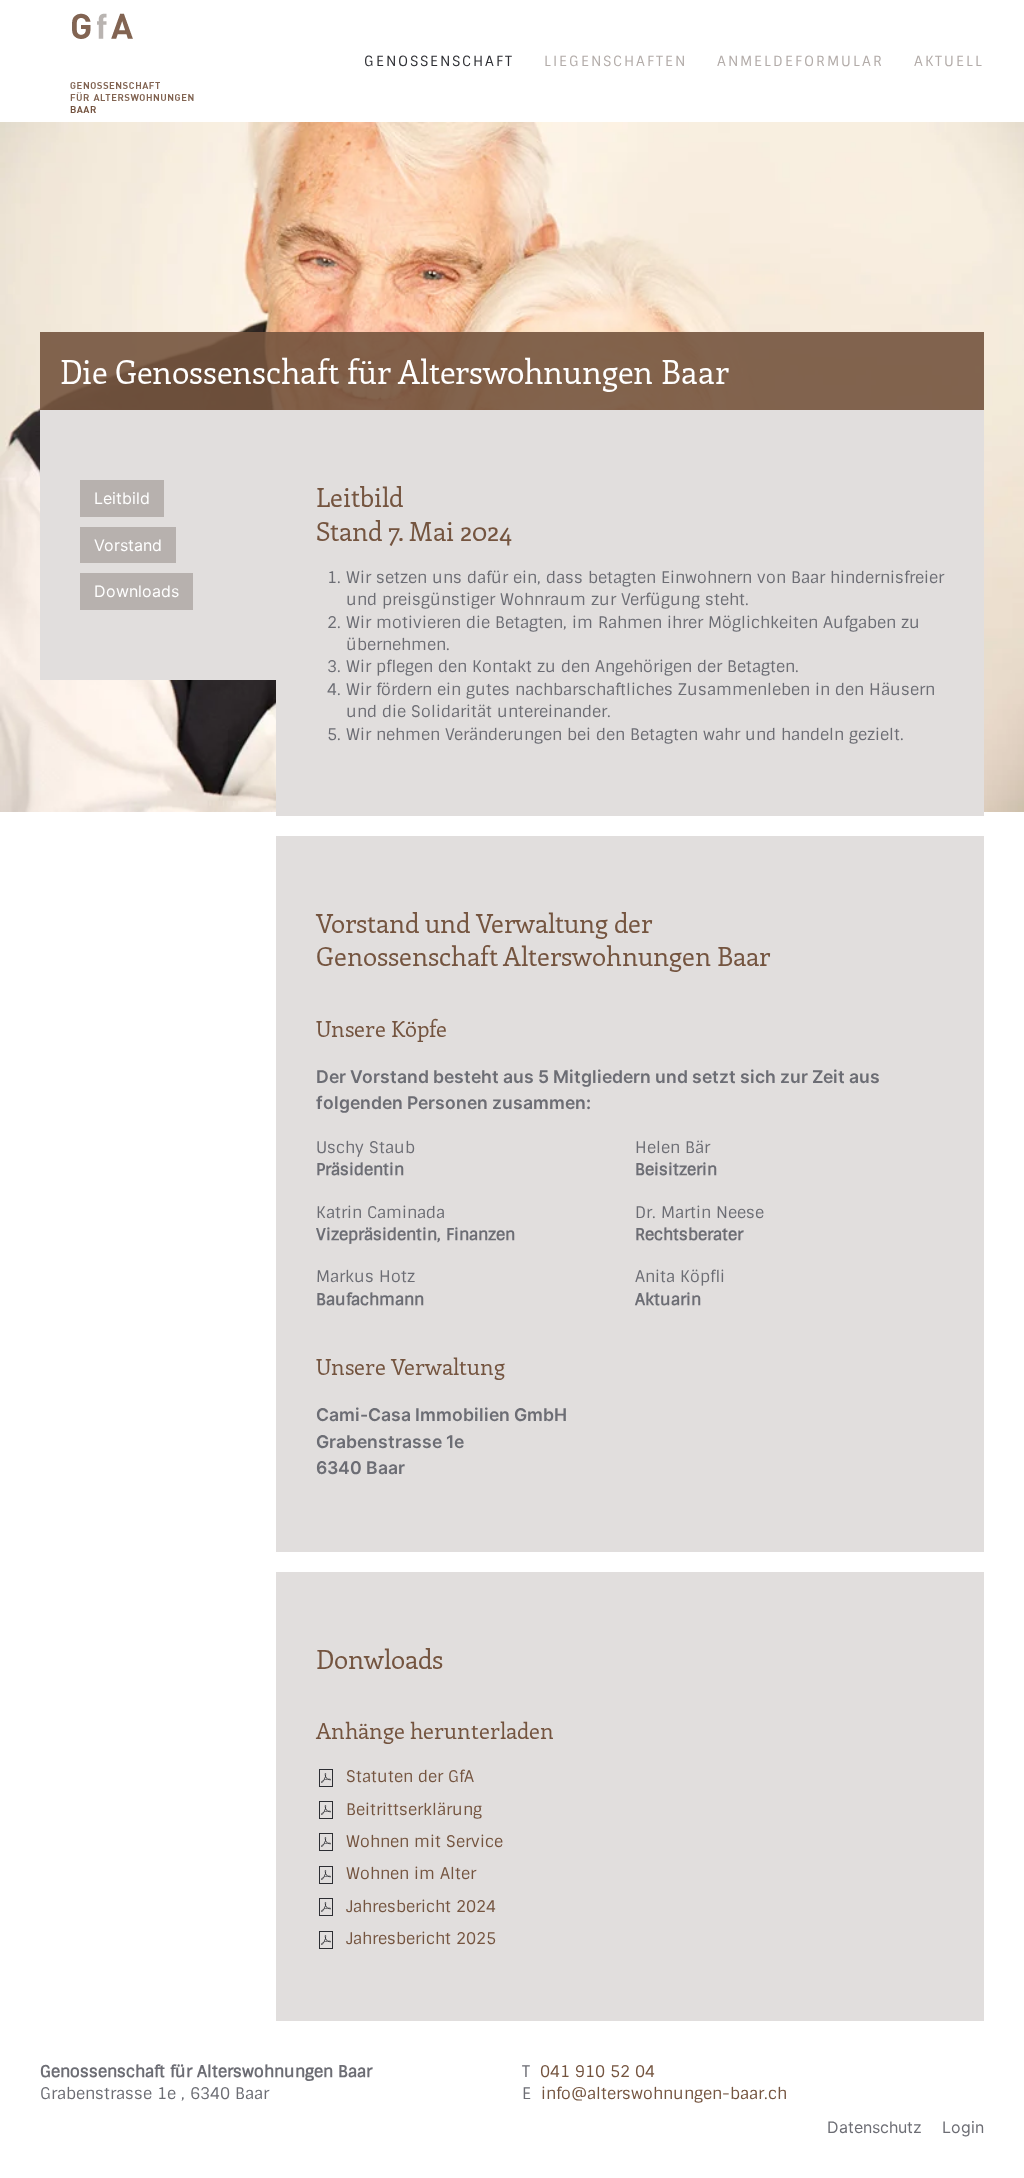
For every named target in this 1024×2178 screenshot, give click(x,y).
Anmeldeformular (800, 61)
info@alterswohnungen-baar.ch (664, 2093)
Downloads (136, 591)
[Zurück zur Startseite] (117, 61)
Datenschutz (874, 2127)
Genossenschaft (439, 61)
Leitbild (122, 498)
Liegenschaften (615, 61)
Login (963, 2127)
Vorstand (128, 545)
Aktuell (949, 61)
